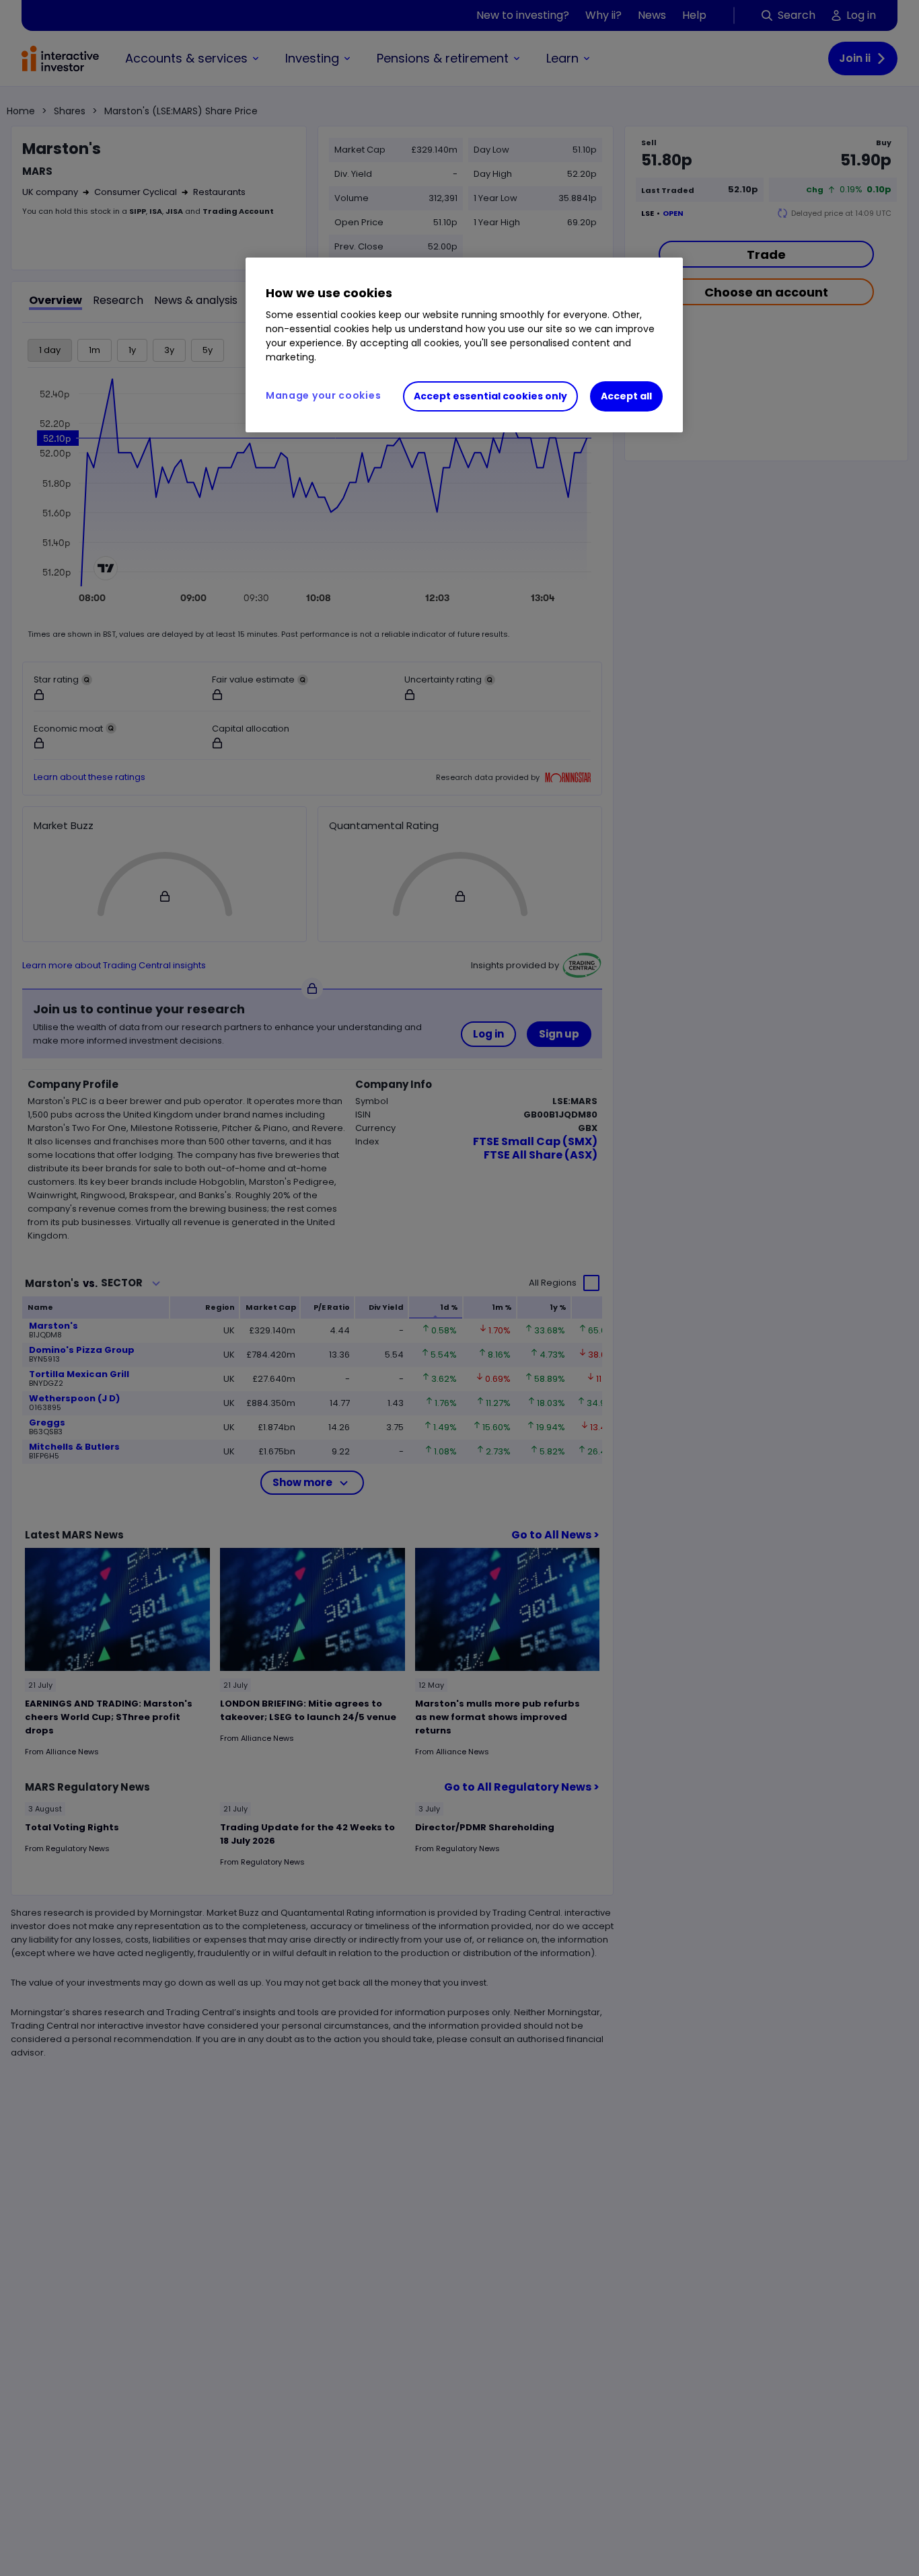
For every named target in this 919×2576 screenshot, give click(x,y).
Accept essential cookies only (490, 396)
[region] (464, 345)
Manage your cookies (323, 395)
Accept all (626, 396)
